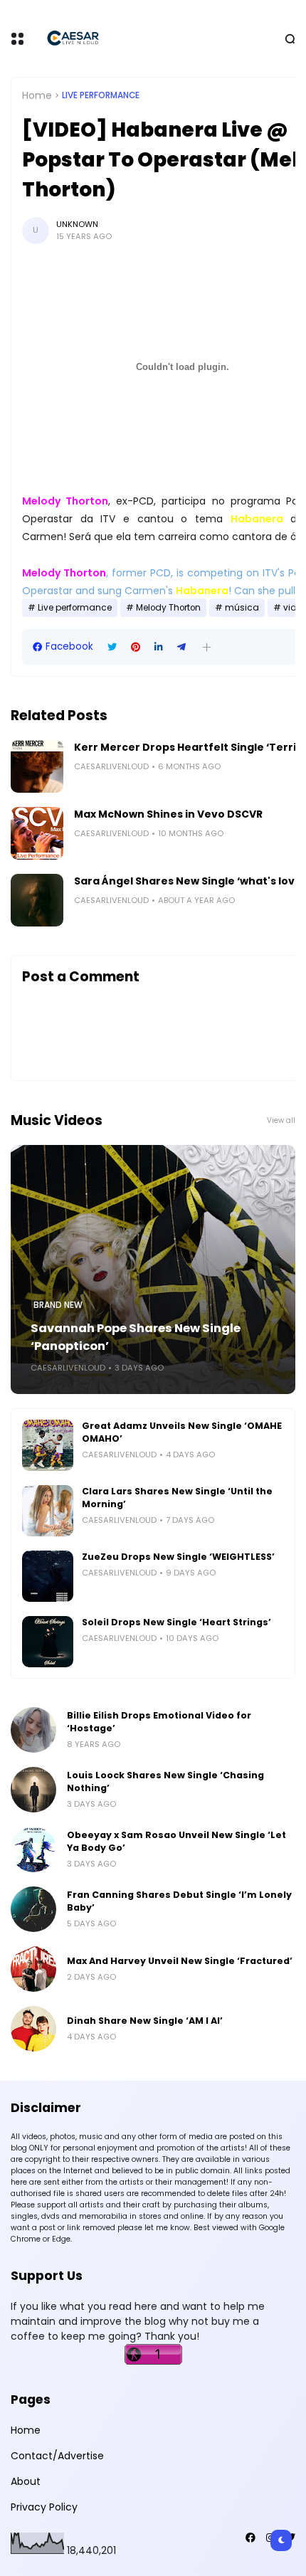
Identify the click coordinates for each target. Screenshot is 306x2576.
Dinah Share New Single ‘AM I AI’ (145, 2021)
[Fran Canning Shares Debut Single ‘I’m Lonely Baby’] (33, 1909)
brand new (58, 1305)
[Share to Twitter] (112, 647)
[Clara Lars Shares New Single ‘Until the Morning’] (48, 1511)
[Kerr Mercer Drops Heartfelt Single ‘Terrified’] (37, 766)
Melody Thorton (168, 608)
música (242, 608)
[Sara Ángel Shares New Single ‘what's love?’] (37, 900)
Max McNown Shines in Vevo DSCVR (168, 814)
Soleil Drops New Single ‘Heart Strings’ (176, 1622)
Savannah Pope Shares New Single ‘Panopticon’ (136, 1337)
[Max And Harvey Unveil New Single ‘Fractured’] (33, 1969)
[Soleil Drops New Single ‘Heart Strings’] (48, 1642)
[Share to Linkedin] (159, 647)
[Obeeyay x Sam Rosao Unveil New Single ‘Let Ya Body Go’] (33, 1849)
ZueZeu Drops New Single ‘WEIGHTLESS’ (178, 1557)
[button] (207, 647)
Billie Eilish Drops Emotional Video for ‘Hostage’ (159, 1722)
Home (37, 95)
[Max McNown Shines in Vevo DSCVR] (37, 833)
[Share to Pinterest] (136, 647)
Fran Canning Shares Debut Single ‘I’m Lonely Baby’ (179, 1901)
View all (281, 1120)
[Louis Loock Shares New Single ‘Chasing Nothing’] (33, 1790)
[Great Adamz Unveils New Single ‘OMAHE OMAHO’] (48, 1445)
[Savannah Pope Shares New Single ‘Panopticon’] (153, 1269)
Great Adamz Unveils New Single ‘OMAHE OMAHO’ (182, 1432)
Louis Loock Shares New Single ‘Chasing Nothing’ (165, 1781)
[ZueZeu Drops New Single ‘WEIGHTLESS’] (48, 1576)
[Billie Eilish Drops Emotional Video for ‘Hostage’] (33, 1730)
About (26, 2481)
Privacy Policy (44, 2507)
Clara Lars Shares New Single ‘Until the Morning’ (177, 1498)
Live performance (101, 95)
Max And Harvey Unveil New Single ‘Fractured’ (180, 1961)
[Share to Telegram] (181, 647)
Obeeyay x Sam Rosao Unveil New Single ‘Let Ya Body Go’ (176, 1841)
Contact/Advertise (57, 2456)
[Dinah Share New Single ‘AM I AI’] (33, 2029)
